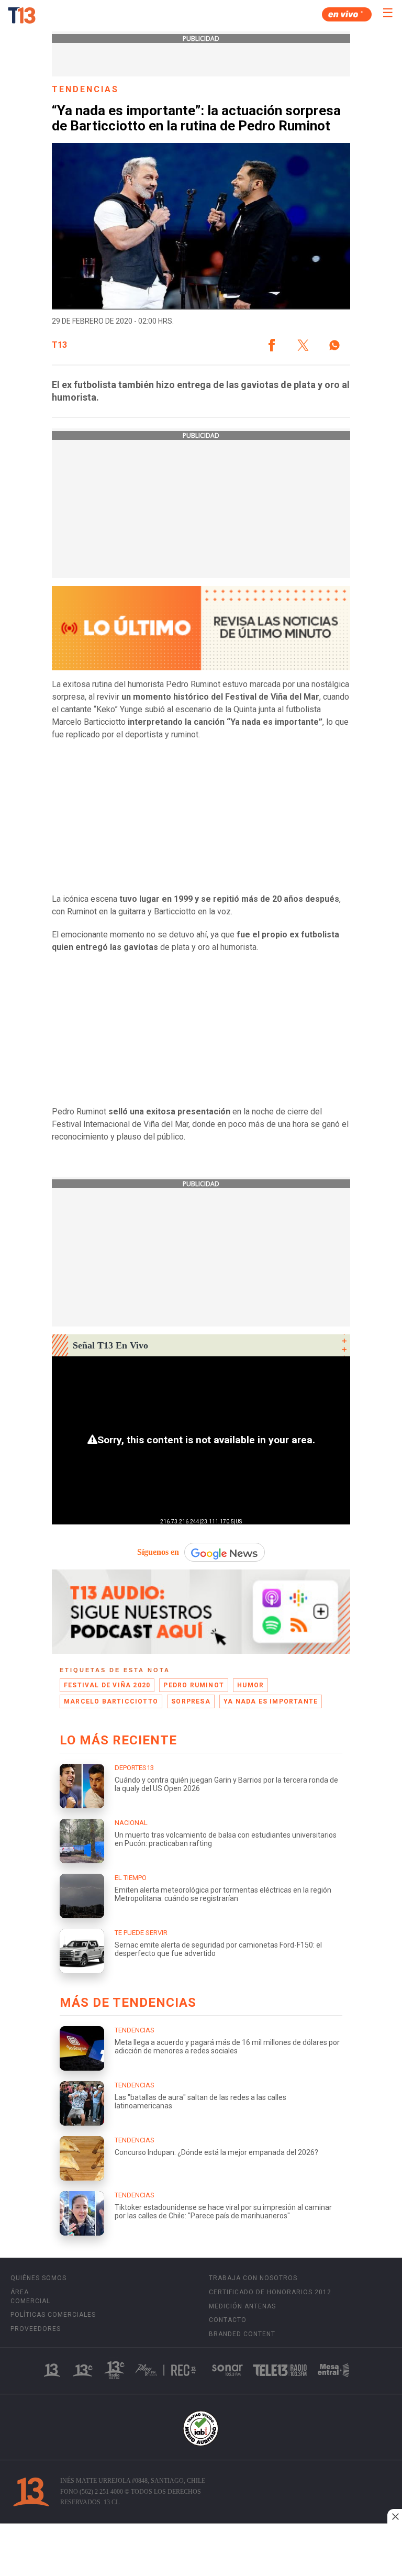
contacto (228, 2320)
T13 (59, 345)
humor (250, 1685)
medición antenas (242, 2306)
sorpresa (191, 1701)
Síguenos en (158, 1552)
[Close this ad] (395, 2516)
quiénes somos (38, 2278)
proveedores (36, 2329)
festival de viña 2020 (107, 1685)
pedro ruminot (194, 1685)
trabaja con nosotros (253, 2278)
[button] (272, 345)
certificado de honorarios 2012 (270, 2292)
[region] (201, 2551)
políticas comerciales (53, 2315)
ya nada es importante (271, 1701)
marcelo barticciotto (111, 1701)
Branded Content (242, 2334)
